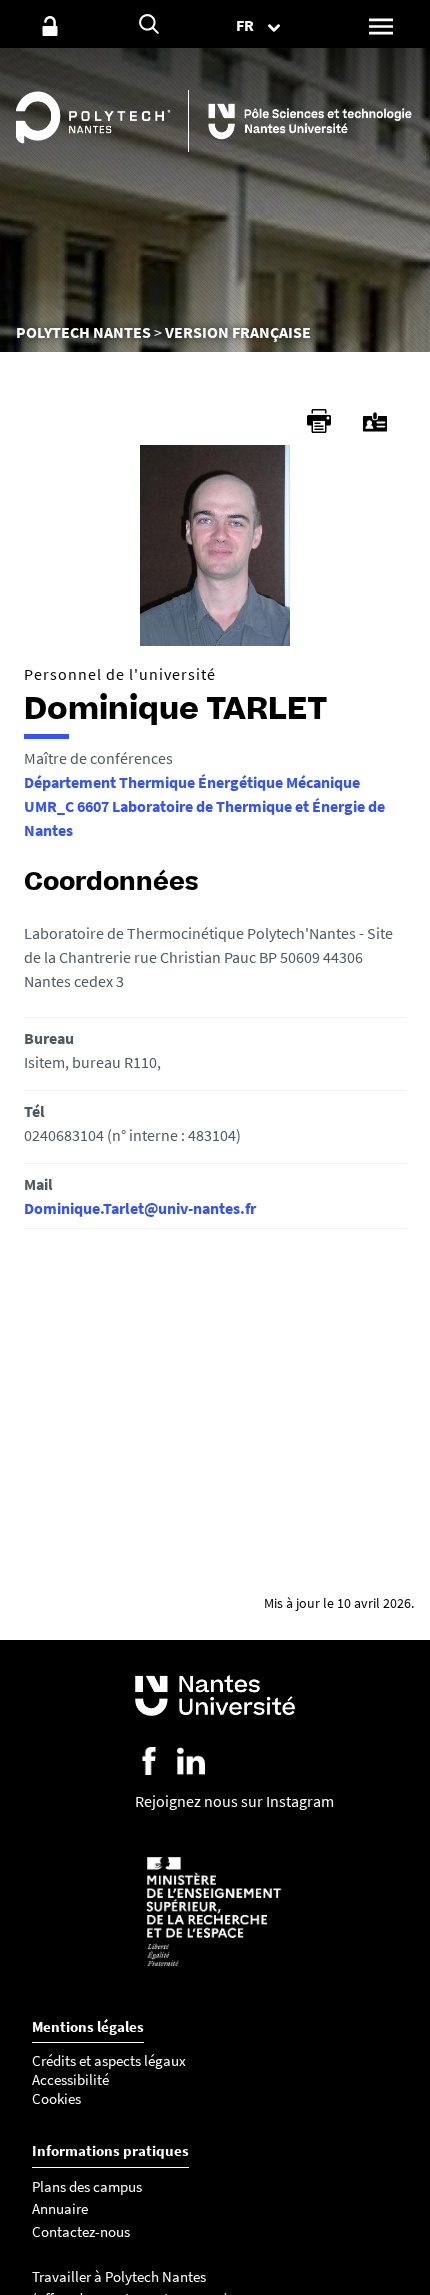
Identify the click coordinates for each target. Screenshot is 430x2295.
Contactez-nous (81, 2231)
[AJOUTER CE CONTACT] (375, 422)
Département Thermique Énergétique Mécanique (192, 782)
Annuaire (60, 2208)
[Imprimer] (319, 421)
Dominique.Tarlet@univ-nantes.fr (140, 1208)
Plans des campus (87, 2186)
